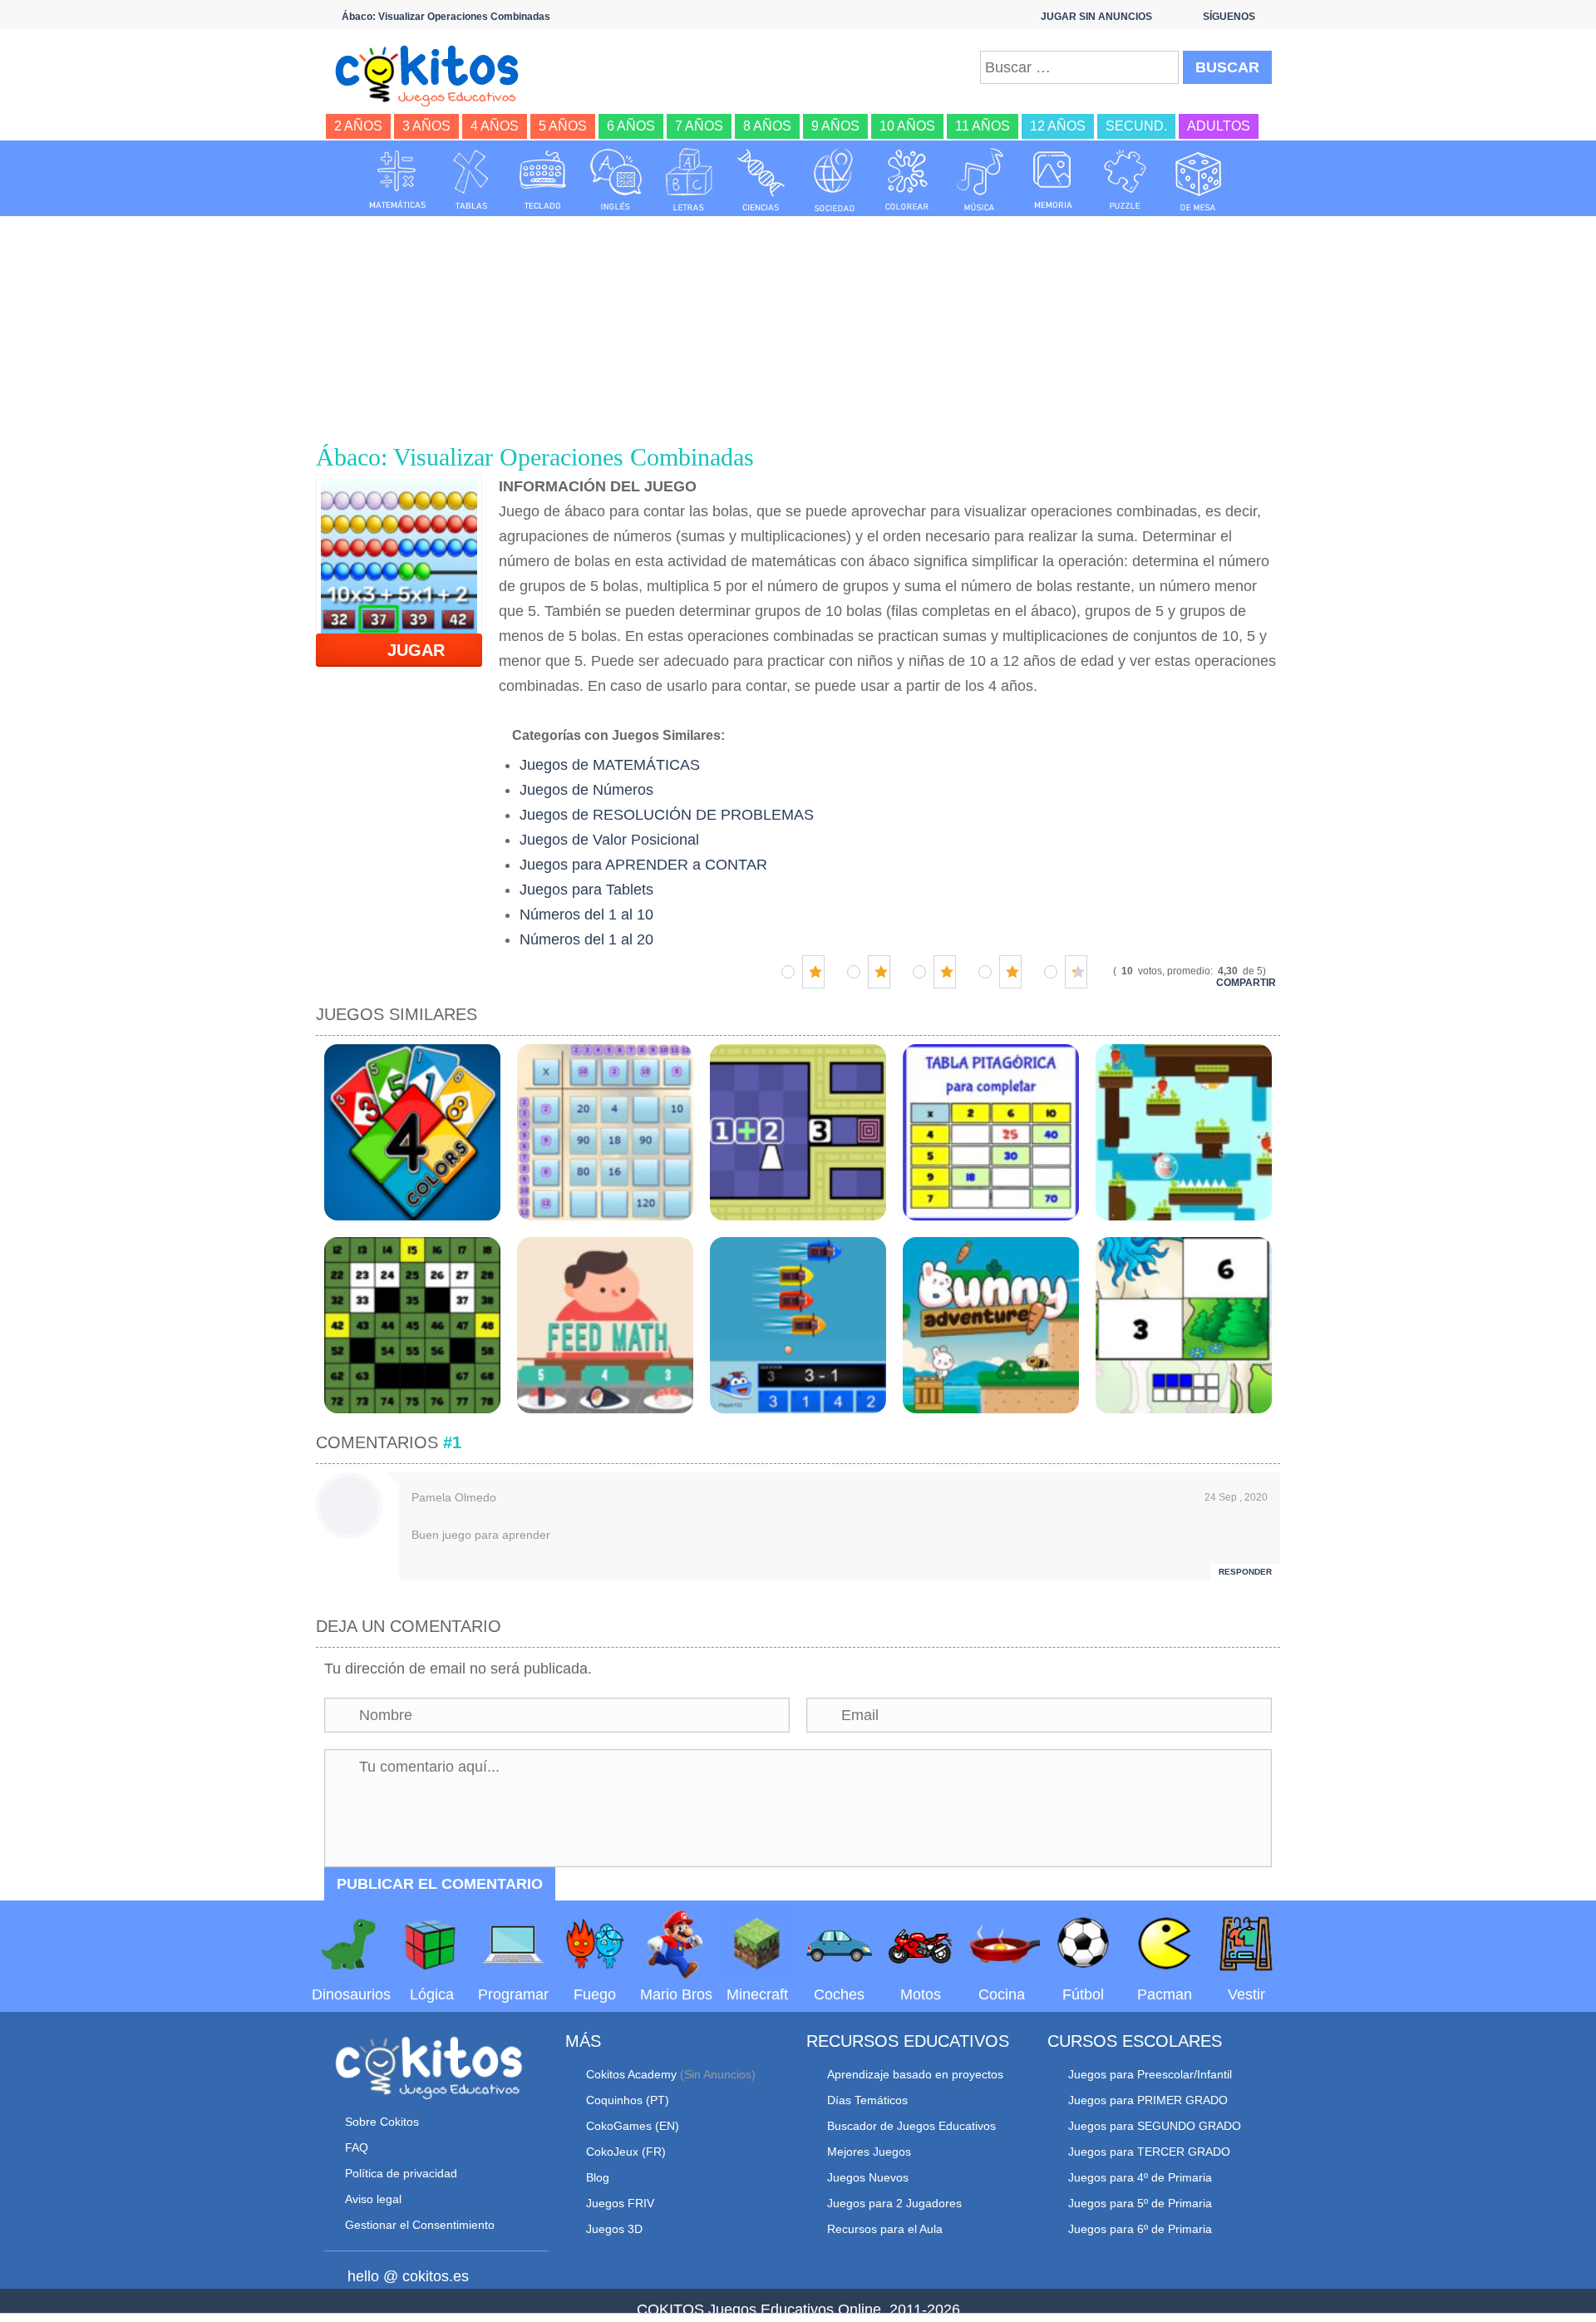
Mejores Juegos (869, 2152)
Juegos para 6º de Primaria (1140, 2229)
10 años (907, 126)
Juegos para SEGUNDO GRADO (1155, 2126)
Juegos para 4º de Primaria (1140, 2177)
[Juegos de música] (980, 180)
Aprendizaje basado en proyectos (915, 2074)
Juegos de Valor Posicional (609, 840)
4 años (495, 126)
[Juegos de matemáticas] (397, 180)
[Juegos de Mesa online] (1199, 180)
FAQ (357, 2147)
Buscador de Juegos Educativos (911, 2126)
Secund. (1136, 126)
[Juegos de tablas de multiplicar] (470, 180)
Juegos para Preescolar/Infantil (1150, 2074)
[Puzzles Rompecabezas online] (1126, 180)
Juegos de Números (586, 790)
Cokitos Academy (631, 2074)
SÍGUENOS (1229, 17)
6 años (631, 126)
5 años (563, 126)
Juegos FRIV (620, 2203)
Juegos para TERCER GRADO (1149, 2152)
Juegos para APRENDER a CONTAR (643, 865)
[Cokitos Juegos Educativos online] (434, 74)
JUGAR (406, 650)
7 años (699, 126)
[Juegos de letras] (689, 180)
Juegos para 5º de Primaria (1140, 2203)
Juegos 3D (614, 2229)
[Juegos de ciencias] (761, 180)
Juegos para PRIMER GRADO (1148, 2100)
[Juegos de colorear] (907, 180)
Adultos (1219, 126)
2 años (358, 126)
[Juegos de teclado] (543, 180)
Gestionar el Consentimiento (420, 2225)
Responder (1245, 1572)
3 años (426, 126)
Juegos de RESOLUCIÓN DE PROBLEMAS (667, 815)
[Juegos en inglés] (616, 180)
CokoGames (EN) (633, 2126)
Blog (598, 2177)
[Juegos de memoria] (1053, 180)
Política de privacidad (401, 2173)
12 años (1058, 126)
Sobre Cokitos (382, 2122)
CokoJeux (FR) (626, 2152)
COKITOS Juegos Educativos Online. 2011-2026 (798, 2310)
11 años (983, 126)
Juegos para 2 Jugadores (894, 2203)
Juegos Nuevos (868, 2177)
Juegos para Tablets (586, 890)
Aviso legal (373, 2199)
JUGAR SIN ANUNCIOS (1096, 17)
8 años (767, 126)
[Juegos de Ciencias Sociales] (835, 180)
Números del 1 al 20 (586, 939)
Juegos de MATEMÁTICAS (610, 765)
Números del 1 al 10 (586, 915)
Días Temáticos (867, 2100)
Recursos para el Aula (885, 2229)
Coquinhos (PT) (628, 2100)
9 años (835, 126)
